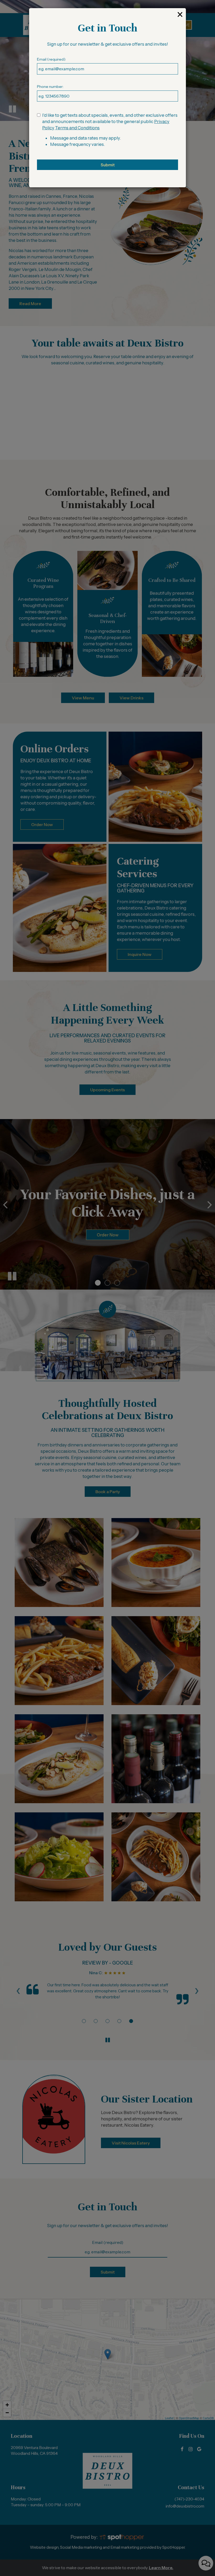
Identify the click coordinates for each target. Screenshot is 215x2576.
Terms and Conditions (77, 128)
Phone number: (50, 87)
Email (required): (51, 59)
